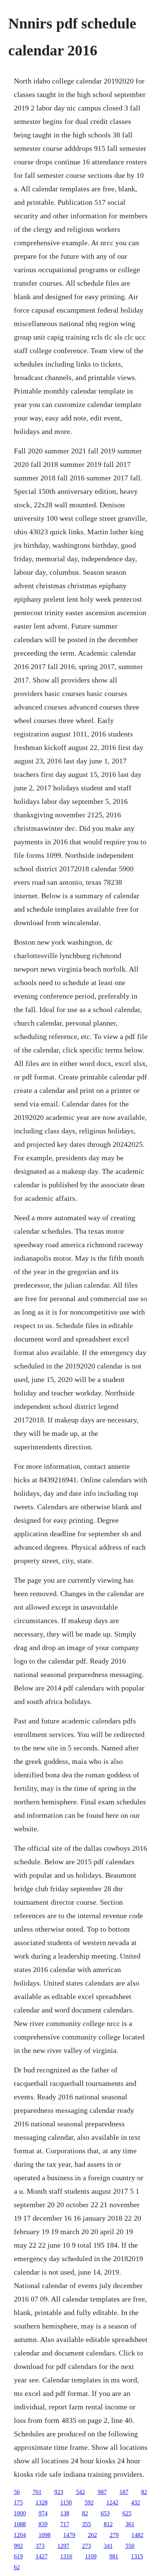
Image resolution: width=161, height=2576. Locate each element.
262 (92, 2535)
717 (65, 2524)
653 (105, 2513)
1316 (66, 2556)
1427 (42, 2556)
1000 (20, 2513)
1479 (69, 2535)
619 (18, 2556)
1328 (42, 2502)
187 (124, 2492)
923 (59, 2492)
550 (130, 2546)
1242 (112, 2502)
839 (43, 2524)
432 (136, 2502)
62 (17, 2567)
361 (130, 2524)
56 (17, 2492)
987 (102, 2492)
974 (43, 2513)
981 (114, 2556)
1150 (66, 2502)
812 (108, 2524)
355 (86, 2524)
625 (127, 2513)
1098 (45, 2535)
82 (144, 2492)
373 (40, 2546)
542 (80, 2492)
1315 (137, 2556)
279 (114, 2535)
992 (18, 2546)
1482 (137, 2535)
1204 (20, 2535)
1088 (20, 2524)
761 (37, 2492)
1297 (63, 2546)
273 (86, 2546)
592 (89, 2502)
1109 (91, 2556)
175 (18, 2502)
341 (108, 2546)
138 (65, 2513)
